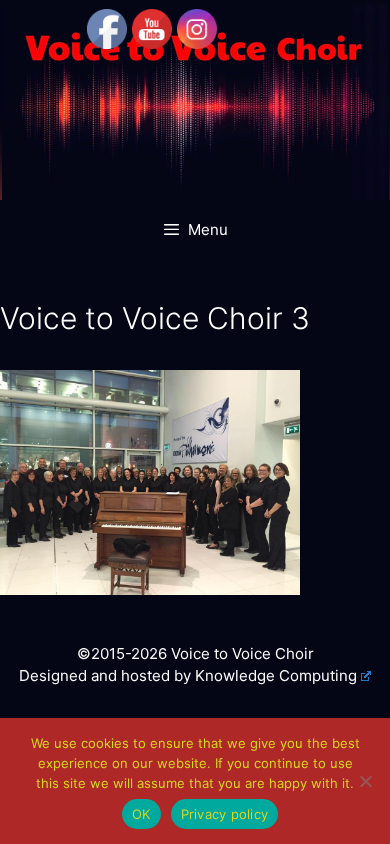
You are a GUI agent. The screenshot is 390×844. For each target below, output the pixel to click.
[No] (365, 781)
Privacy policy (225, 814)
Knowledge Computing (276, 675)
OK (141, 814)
